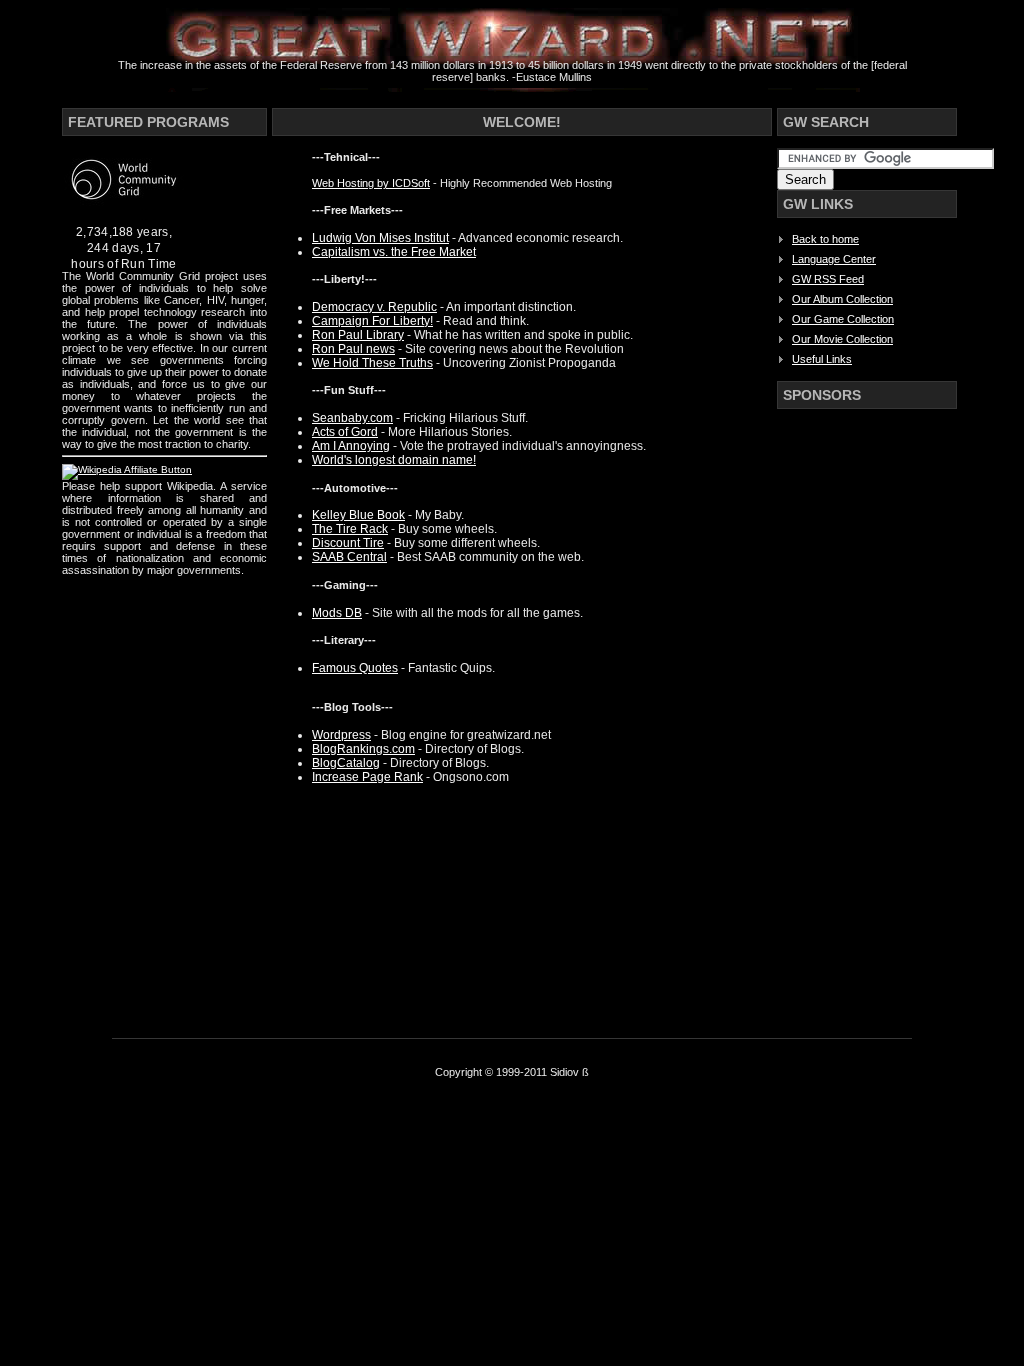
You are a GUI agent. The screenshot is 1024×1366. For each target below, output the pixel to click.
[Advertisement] (857, 721)
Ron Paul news (353, 349)
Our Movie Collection (842, 339)
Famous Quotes (355, 668)
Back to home (825, 239)
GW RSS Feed (828, 279)
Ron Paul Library (358, 335)
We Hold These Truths (372, 363)
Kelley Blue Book (358, 515)
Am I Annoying (351, 446)
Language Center (834, 259)
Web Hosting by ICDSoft (371, 183)
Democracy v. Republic (374, 307)
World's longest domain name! (394, 460)
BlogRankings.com (363, 749)
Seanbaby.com (352, 418)
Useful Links (822, 359)
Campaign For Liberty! (372, 321)
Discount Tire (348, 543)
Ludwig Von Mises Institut (380, 238)
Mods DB (337, 613)
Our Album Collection (842, 299)
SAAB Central (349, 557)
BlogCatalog (346, 763)
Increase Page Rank (367, 777)
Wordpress (341, 735)
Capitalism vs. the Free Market (394, 252)
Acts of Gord (345, 432)
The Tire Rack (350, 529)
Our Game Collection (843, 319)
